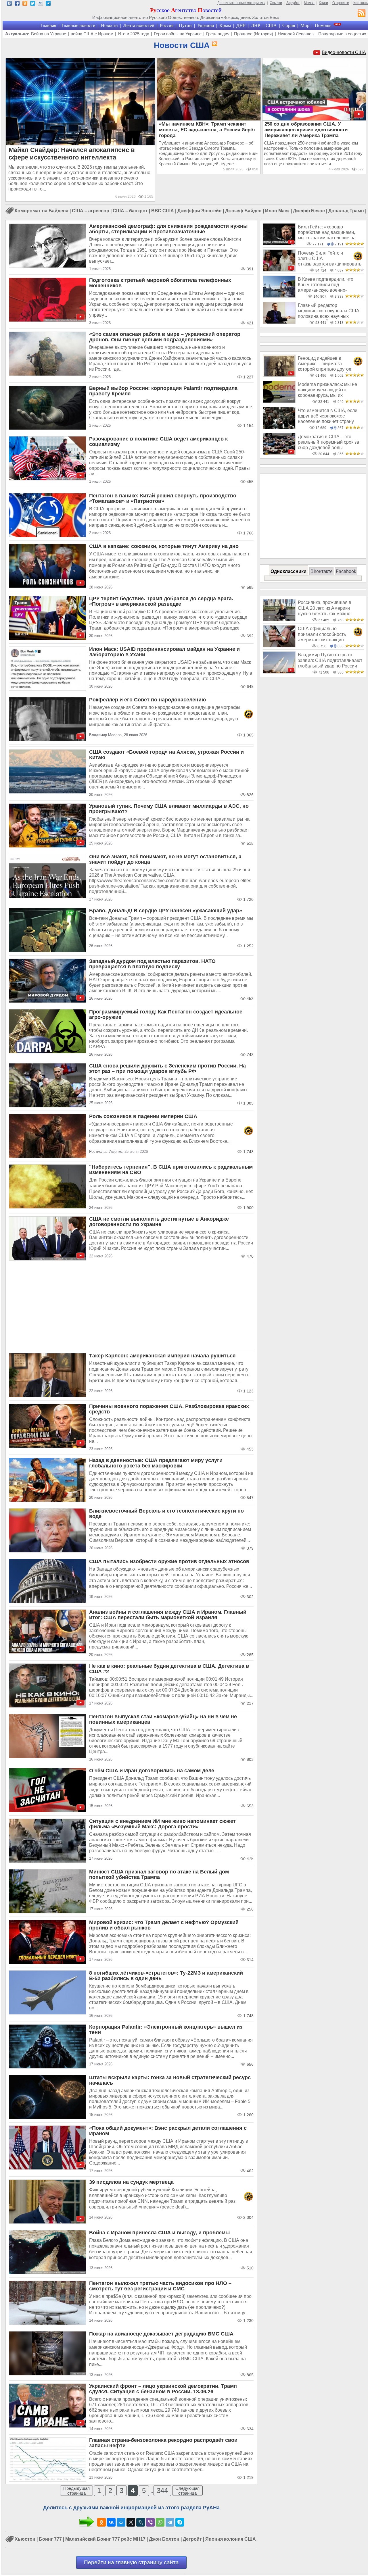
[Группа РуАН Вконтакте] (9, 4)
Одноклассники (289, 571)
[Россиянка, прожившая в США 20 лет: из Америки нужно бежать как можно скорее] (279, 620)
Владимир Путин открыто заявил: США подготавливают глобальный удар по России (330, 660)
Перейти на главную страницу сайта (131, 2562)
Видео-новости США (344, 52)
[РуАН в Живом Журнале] (40, 4)
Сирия (289, 25)
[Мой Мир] (121, 2522)
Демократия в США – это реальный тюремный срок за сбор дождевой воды (328, 442)
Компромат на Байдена (42, 211)
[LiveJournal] (141, 2522)
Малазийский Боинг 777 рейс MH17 (105, 2539)
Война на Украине (49, 34)
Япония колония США (231, 2539)
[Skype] (180, 2522)
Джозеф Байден (243, 211)
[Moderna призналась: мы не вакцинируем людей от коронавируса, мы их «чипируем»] (279, 401)
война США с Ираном (92, 34)
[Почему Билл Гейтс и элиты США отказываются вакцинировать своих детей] (279, 270)
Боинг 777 (50, 2539)
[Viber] (150, 2522)
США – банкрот (130, 211)
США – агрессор (91, 211)
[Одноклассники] (101, 2522)
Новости (109, 25)
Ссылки (276, 3)
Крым (225, 25)
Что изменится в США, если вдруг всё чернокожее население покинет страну (328, 416)
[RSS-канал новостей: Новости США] (214, 44)
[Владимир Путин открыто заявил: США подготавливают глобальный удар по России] (279, 672)
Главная (48, 25)
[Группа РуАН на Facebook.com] (17, 4)
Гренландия (218, 34)
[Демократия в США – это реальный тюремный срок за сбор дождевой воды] (279, 454)
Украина (206, 25)
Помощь (323, 25)
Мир (305, 25)
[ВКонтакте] (111, 2522)
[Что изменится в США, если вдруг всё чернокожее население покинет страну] (279, 427)
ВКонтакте (322, 571)
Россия (167, 25)
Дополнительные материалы (241, 3)
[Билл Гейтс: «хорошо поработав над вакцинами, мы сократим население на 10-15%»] (279, 244)
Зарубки (293, 3)
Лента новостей (139, 25)
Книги (323, 3)
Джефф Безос (309, 211)
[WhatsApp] (160, 2522)
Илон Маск (277, 211)
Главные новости (78, 25)
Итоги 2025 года (134, 34)
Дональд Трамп (346, 211)
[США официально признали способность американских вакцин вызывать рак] (279, 646)
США (271, 25)
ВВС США (163, 211)
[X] (131, 2522)
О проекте (341, 3)
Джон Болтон (164, 2539)
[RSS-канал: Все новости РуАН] (362, 14)
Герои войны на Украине (178, 34)
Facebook (346, 571)
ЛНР (256, 25)
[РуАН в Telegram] (48, 4)
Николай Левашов (296, 34)
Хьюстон (25, 2539)
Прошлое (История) (254, 34)
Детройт (192, 2539)
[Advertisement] (131, 1307)
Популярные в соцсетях (342, 34)
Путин (185, 25)
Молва (309, 3)
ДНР (241, 25)
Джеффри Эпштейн (200, 211)
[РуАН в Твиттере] (33, 4)
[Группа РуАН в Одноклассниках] (25, 4)
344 (162, 2491)
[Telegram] (170, 2522)
